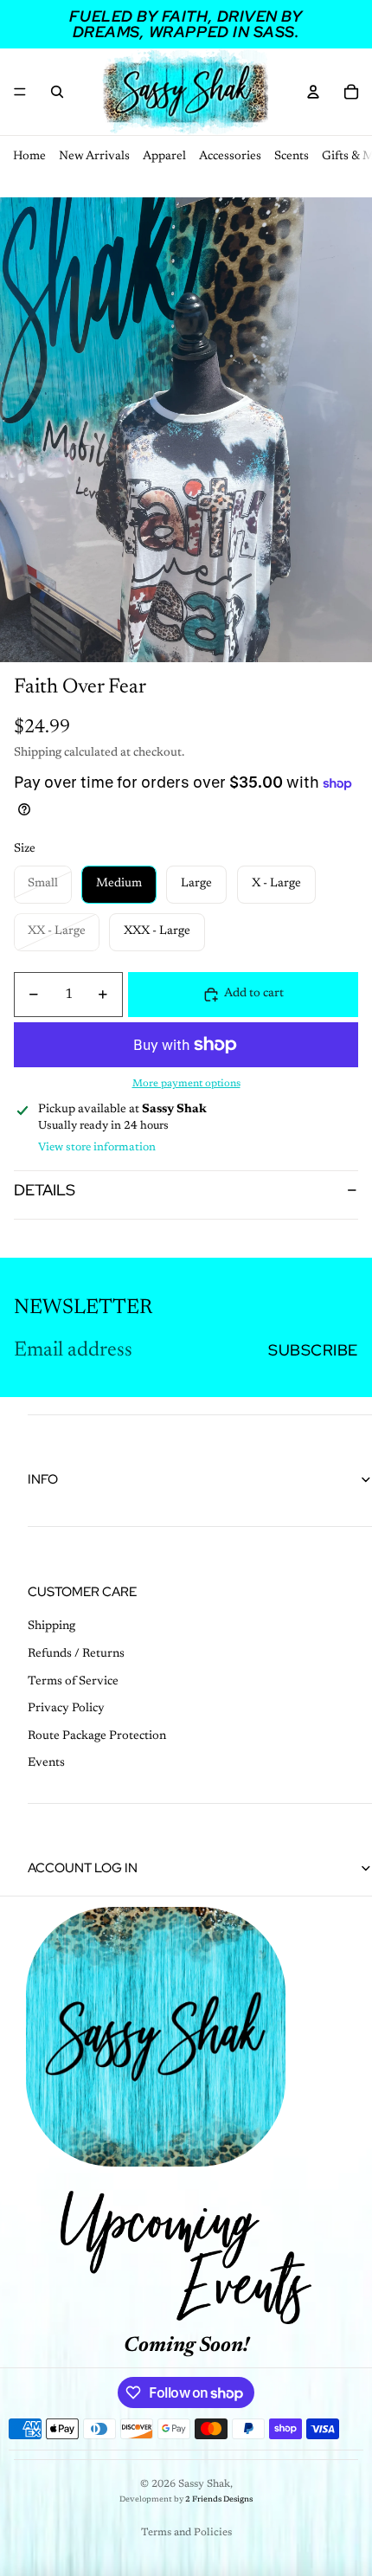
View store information (97, 1147)
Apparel (164, 157)
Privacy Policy (66, 1709)
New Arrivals (94, 157)
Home (29, 157)
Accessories (230, 157)
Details (45, 1190)
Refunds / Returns (76, 1654)
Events (46, 1763)
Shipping (51, 1626)
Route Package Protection (97, 1736)
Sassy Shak (204, 2484)
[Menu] (20, 92)
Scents (292, 157)
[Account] (313, 92)
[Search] (57, 92)
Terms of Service (73, 1682)
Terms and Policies (186, 2533)
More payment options (186, 1084)
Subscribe (313, 1350)
